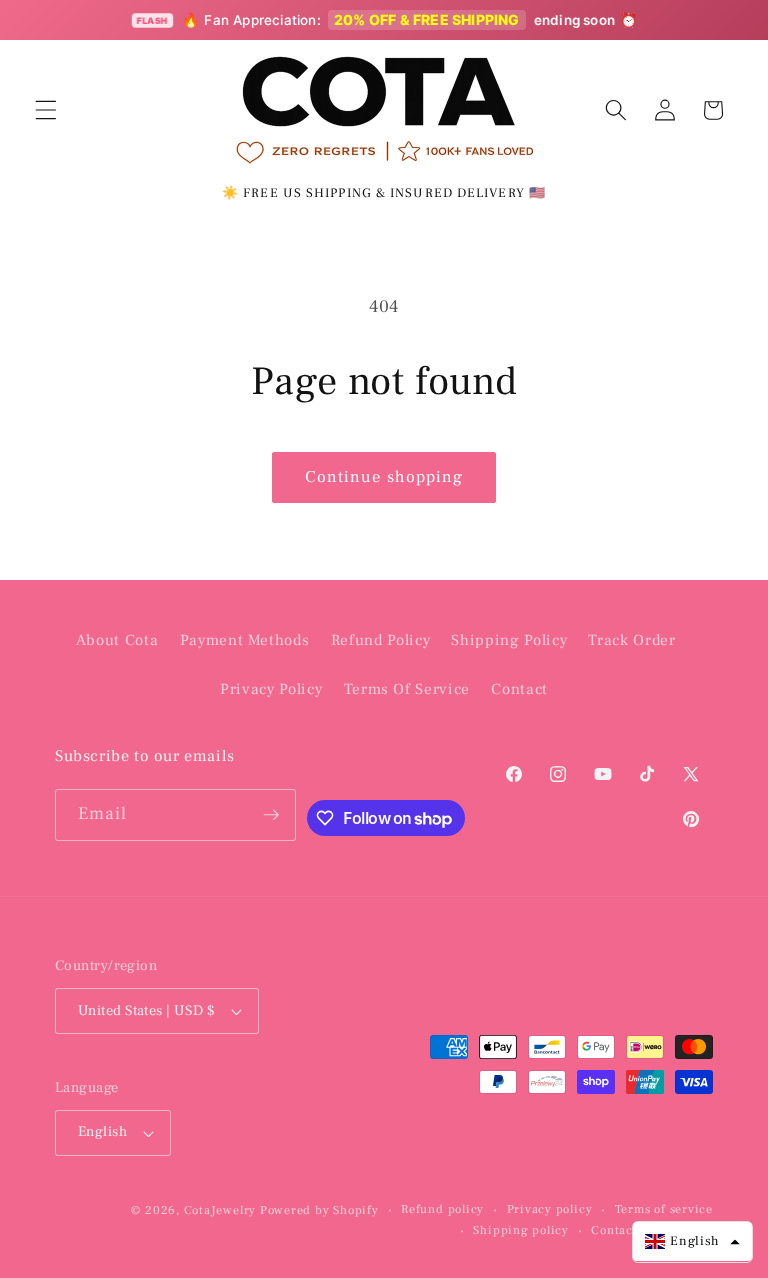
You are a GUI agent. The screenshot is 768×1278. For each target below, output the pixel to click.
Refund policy (442, 1209)
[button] (46, 110)
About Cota (117, 640)
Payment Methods (245, 640)
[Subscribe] (271, 815)
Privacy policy (550, 1209)
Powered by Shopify (319, 1210)
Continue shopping (384, 477)
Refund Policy (381, 640)
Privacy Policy (271, 689)
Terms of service (664, 1209)
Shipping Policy (509, 640)
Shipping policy (521, 1230)
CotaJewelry (220, 1210)
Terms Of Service (407, 689)
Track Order (631, 640)
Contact (519, 689)
